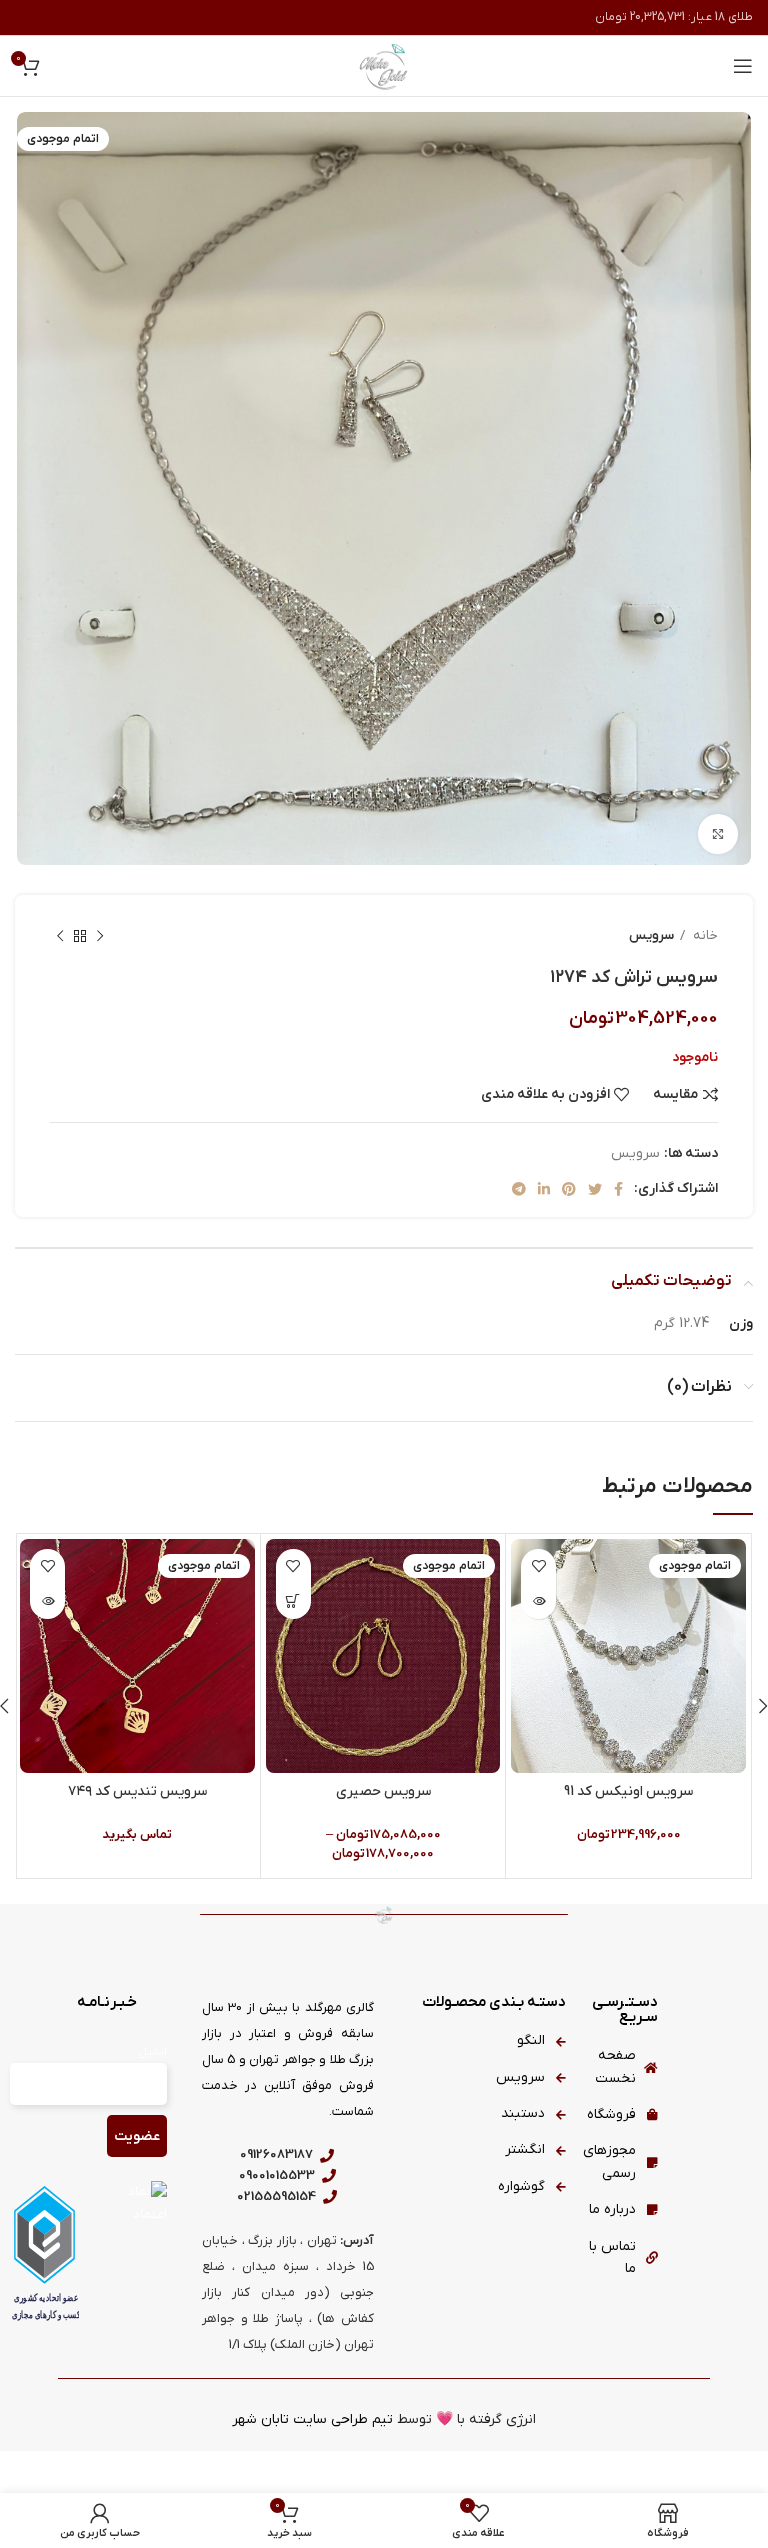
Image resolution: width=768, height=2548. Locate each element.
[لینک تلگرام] (519, 1189)
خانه (704, 935)
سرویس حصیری (383, 1791)
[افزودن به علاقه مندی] (538, 1566)
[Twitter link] (595, 1189)
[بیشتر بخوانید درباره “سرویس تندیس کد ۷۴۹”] (47, 1601)
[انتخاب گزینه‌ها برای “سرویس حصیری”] (293, 1601)
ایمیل (152, 2052)
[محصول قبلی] (100, 936)
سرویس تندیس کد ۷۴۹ (137, 1791)
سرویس (651, 935)
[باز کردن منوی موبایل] (743, 66)
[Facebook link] (618, 1189)
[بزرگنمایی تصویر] (718, 834)
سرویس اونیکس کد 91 (628, 1791)
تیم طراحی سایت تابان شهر (312, 2419)
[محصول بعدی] (60, 936)
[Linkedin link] (544, 1189)
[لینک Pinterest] (569, 1189)
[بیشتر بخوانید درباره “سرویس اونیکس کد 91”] (538, 1601)
